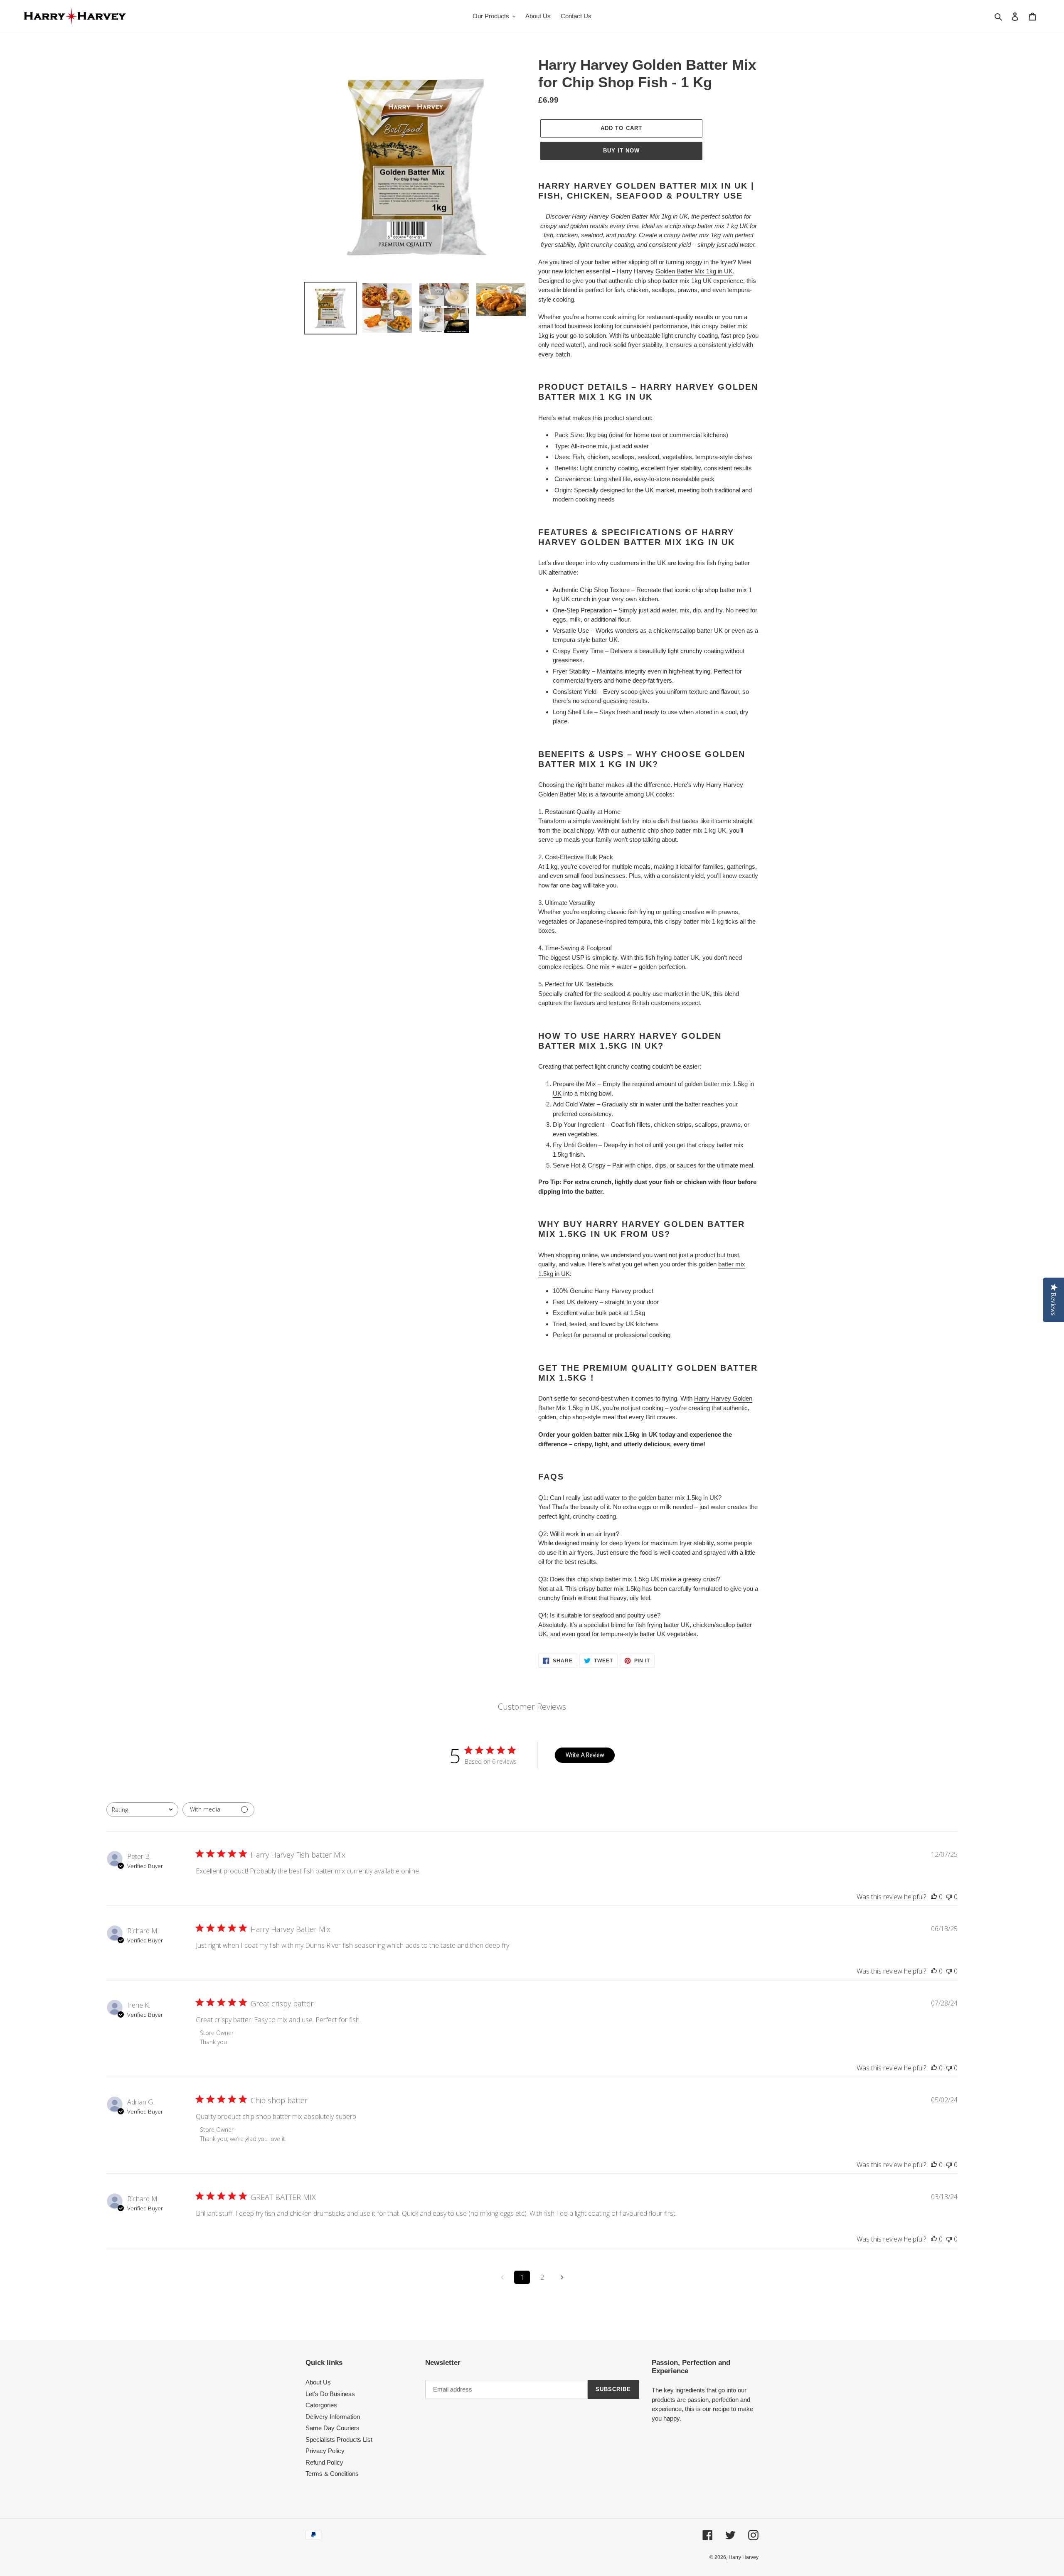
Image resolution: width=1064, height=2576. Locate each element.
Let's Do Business (330, 2394)
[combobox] (142, 1810)
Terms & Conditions (332, 2474)
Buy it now (621, 151)
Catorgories (321, 2405)
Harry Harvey (744, 2557)
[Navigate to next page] (562, 2277)
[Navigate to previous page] (502, 2277)
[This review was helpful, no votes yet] (934, 1897)
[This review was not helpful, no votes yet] (949, 1897)
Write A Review (585, 1755)
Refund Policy (324, 2462)
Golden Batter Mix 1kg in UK (694, 271)
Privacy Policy (325, 2451)
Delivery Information (333, 2417)
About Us (318, 2382)
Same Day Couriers (332, 2428)
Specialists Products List (339, 2440)
